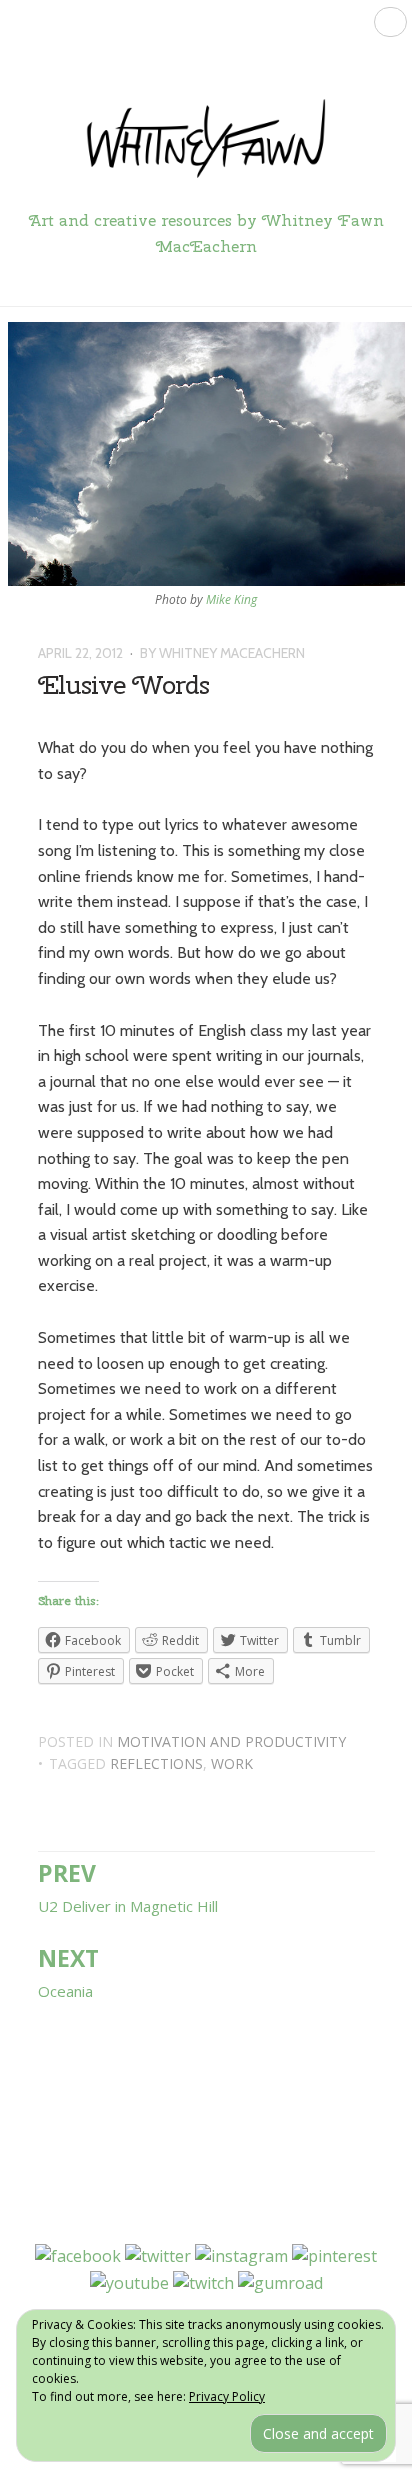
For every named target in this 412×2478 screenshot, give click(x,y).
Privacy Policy (227, 2396)
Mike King (231, 599)
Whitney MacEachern (232, 653)
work (232, 1763)
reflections (156, 1763)
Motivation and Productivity (231, 1741)
